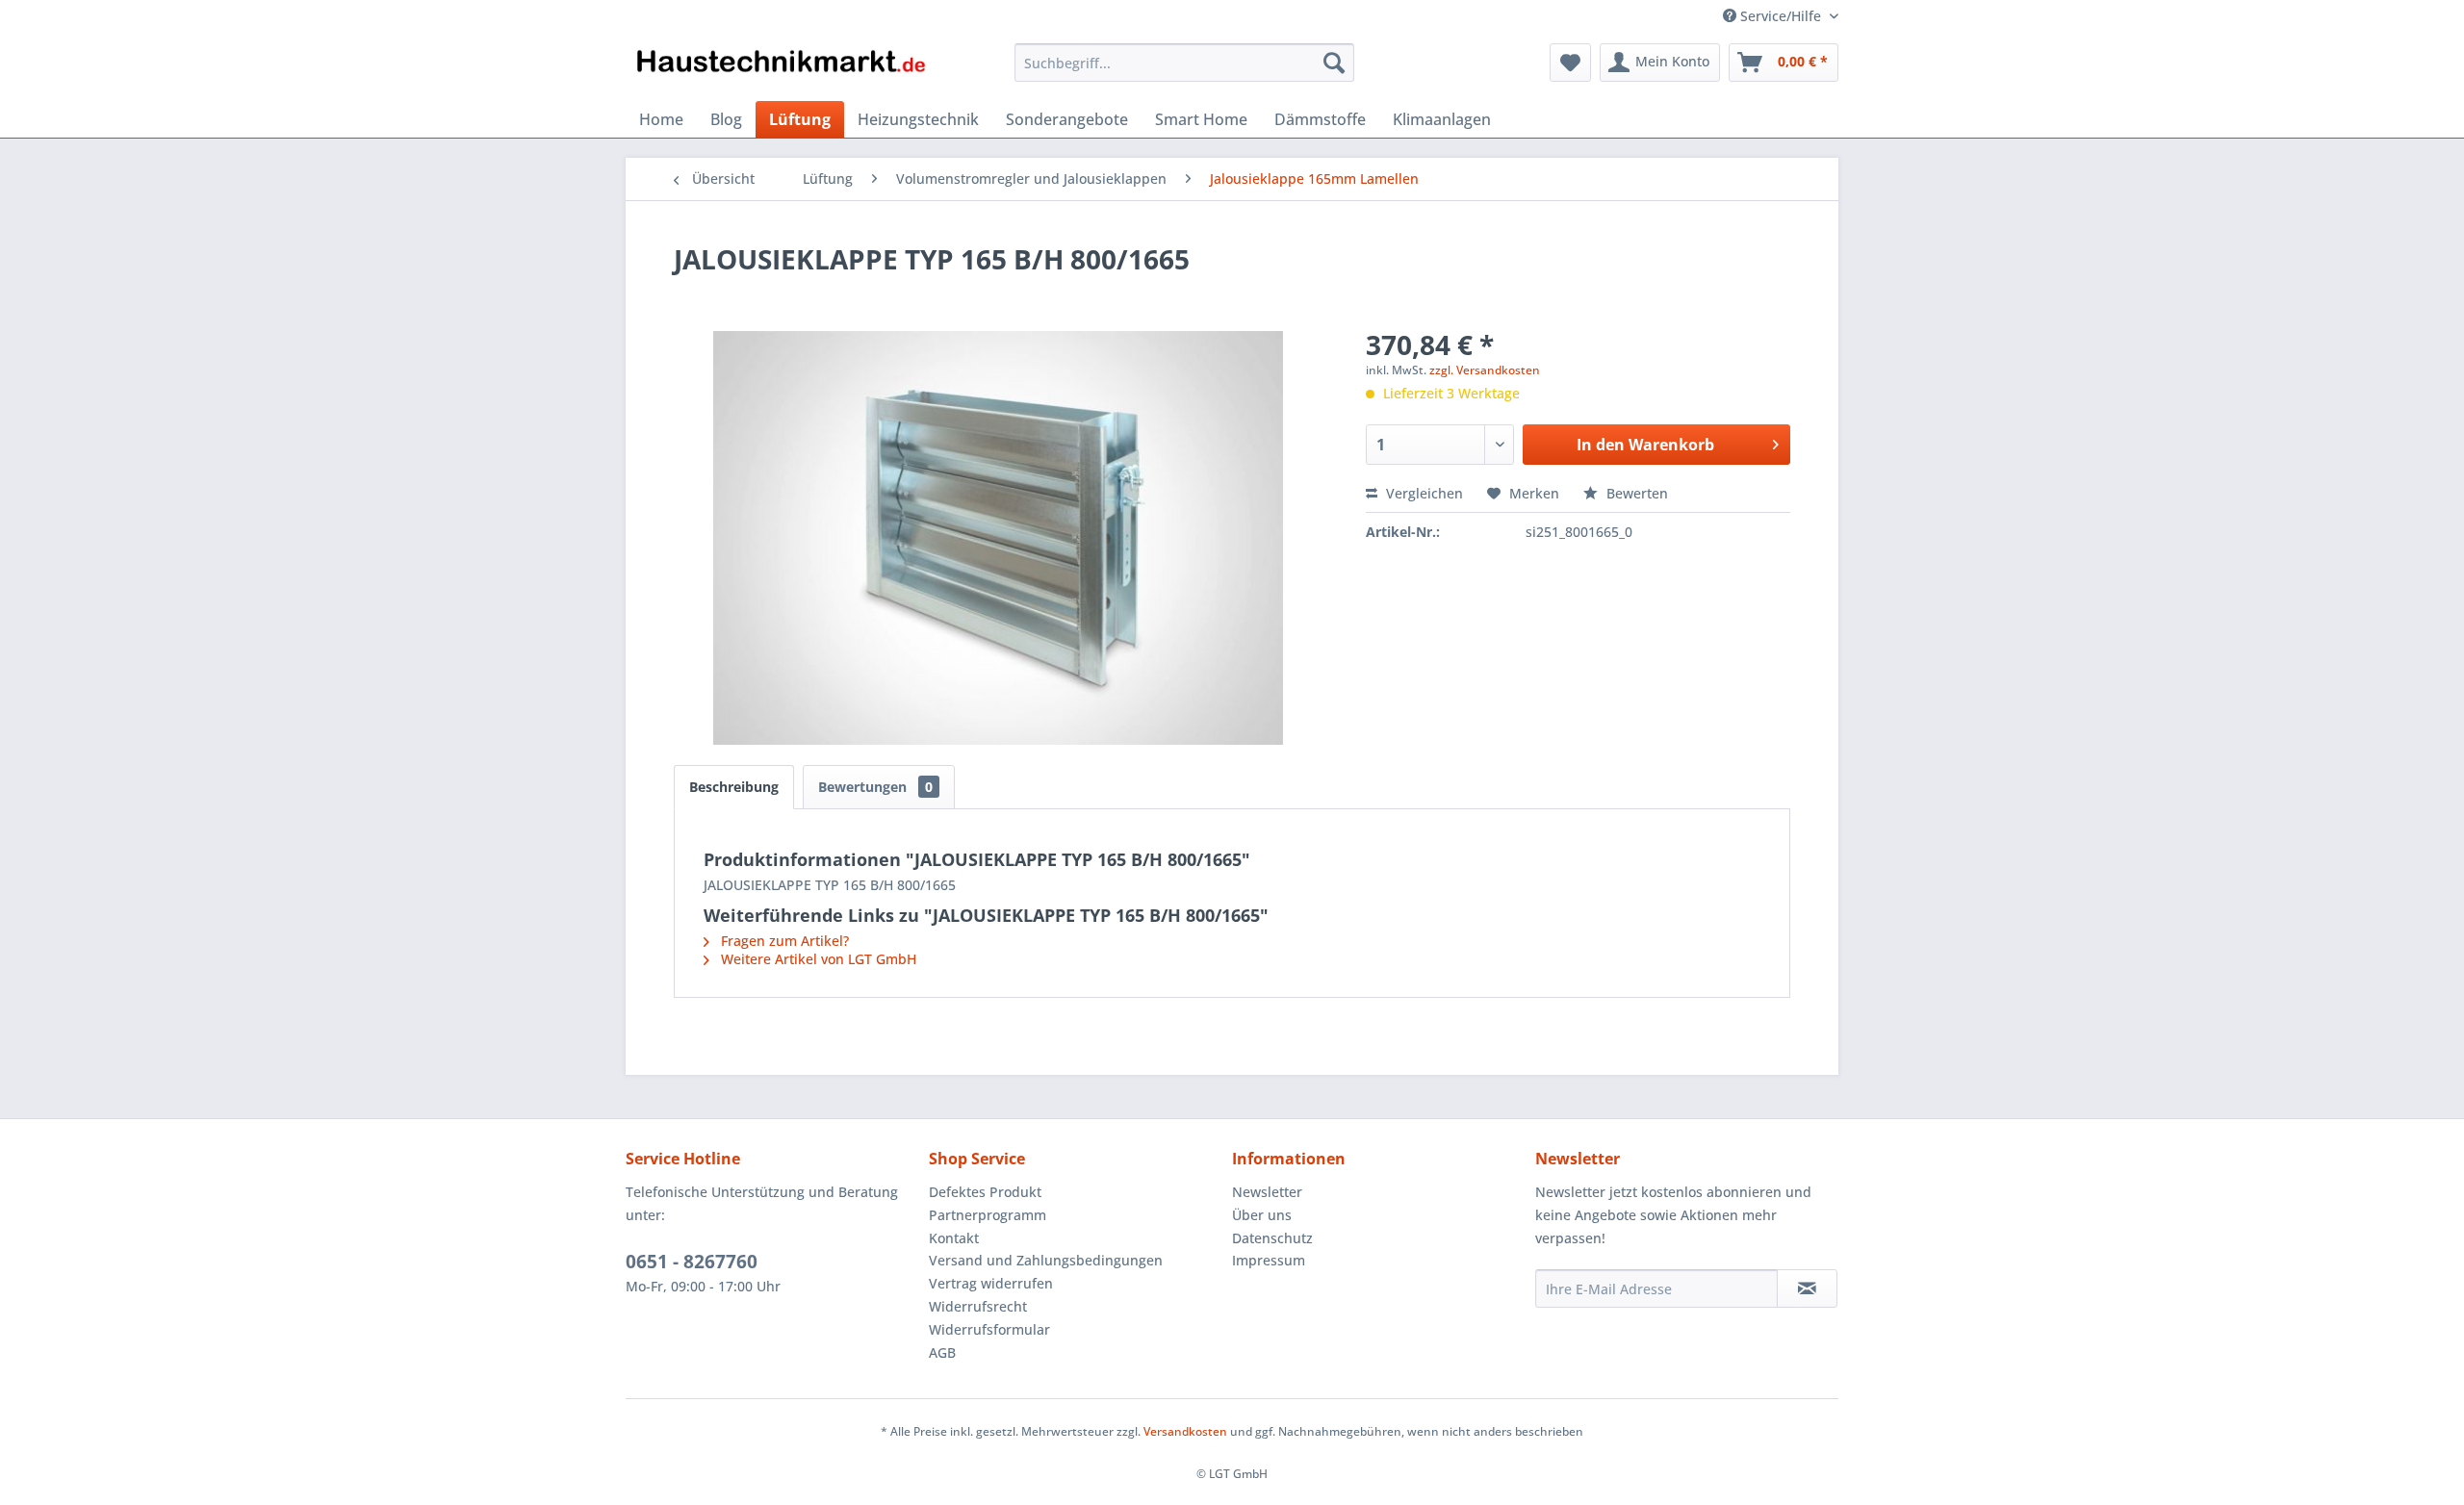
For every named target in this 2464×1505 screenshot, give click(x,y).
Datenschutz (1272, 1238)
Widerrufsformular (989, 1329)
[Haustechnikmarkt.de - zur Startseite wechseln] (781, 67)
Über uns (1262, 1215)
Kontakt (954, 1238)
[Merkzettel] (1570, 63)
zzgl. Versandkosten (1485, 370)
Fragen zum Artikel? (783, 941)
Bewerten (1635, 493)
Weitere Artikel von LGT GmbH (817, 959)
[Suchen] (1334, 63)
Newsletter (1267, 1192)
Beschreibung (734, 787)
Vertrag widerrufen (991, 1283)
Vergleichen (1423, 493)
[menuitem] (1184, 63)
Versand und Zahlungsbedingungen (1046, 1260)
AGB (942, 1352)
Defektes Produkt (985, 1192)
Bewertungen (875, 787)
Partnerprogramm (988, 1215)
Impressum (1269, 1260)
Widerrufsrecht (978, 1306)
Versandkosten (1185, 1431)
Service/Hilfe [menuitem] (1781, 16)
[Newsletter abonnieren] (1807, 1288)
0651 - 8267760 (692, 1262)
